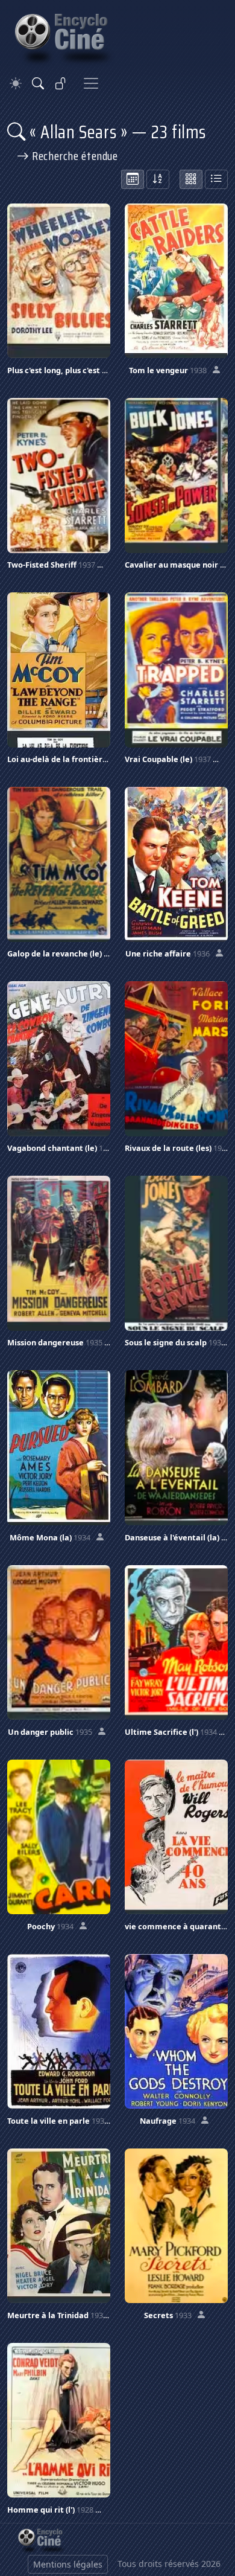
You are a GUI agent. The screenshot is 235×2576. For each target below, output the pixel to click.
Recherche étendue (74, 156)
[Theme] (16, 84)
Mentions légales (68, 2564)
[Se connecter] (61, 83)
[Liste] (216, 179)
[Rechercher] (38, 83)
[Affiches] (191, 179)
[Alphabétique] (158, 179)
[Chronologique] (133, 179)
